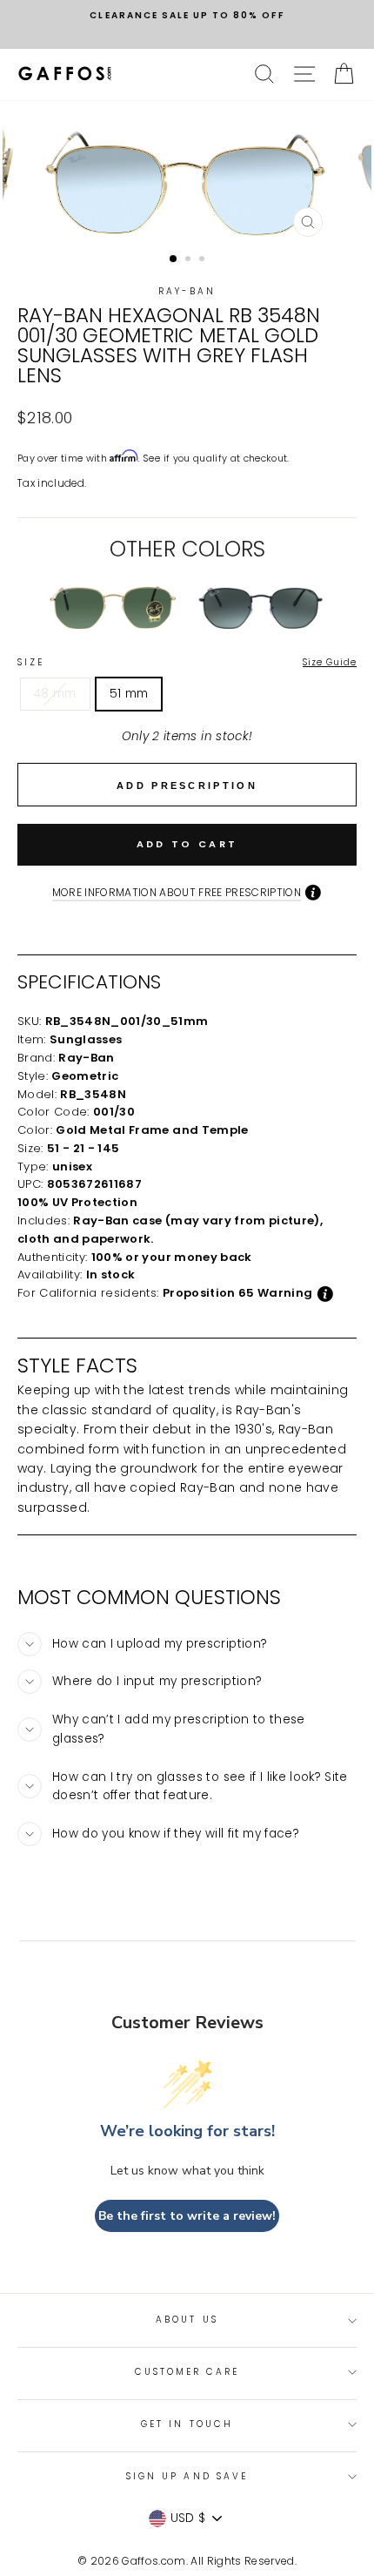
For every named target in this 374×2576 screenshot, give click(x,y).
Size (187, 662)
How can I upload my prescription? (160, 1644)
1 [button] (174, 260)
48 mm (55, 694)
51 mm (129, 694)
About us (187, 2320)
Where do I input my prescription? (157, 1681)
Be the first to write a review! (187, 2216)
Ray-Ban (187, 291)
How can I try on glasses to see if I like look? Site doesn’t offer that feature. (200, 1787)
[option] (187, 16)
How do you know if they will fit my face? (176, 1834)
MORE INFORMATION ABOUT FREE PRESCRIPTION (177, 892)
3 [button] (204, 260)
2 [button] (190, 260)
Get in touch (187, 2424)
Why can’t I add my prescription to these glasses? (179, 1729)
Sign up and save (187, 2476)
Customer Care (187, 2372)
